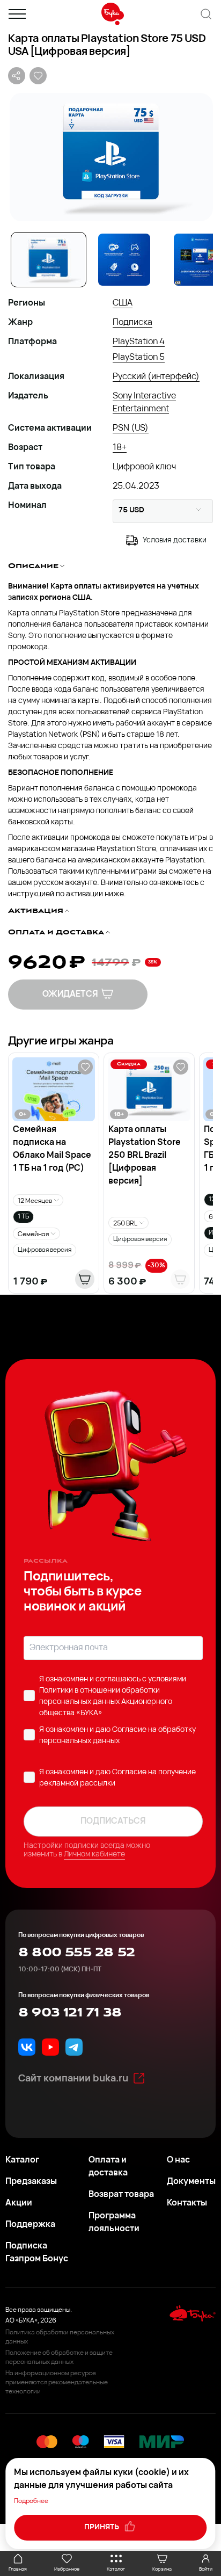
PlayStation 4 (139, 342)
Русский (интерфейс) (156, 377)
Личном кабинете (94, 1855)
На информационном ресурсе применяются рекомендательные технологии (57, 2383)
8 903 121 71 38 (70, 2013)
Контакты (187, 2203)
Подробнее (31, 2501)
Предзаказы (31, 2182)
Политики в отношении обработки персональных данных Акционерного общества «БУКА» (106, 1702)
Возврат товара (121, 2195)
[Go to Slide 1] (49, 260)
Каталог (22, 2160)
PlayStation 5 (139, 358)
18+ (120, 448)
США (123, 303)
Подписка (132, 323)
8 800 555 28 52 (76, 1953)
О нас (178, 2160)
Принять (102, 2527)
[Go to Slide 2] (124, 260)
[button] (110, 157)
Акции (19, 2203)
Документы (191, 2182)
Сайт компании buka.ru (73, 2079)
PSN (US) (131, 429)
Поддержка (30, 2225)
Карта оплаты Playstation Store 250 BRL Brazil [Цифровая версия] (145, 1156)
